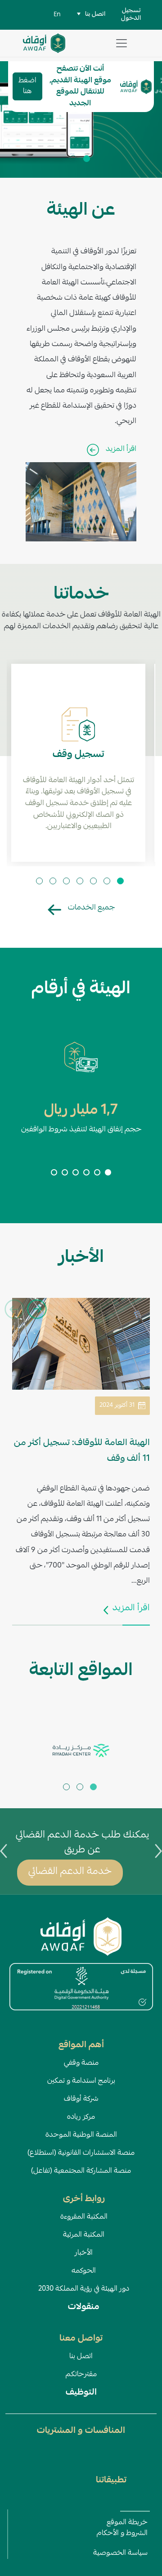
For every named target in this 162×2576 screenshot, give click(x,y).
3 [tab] (94, 882)
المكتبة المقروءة (84, 2217)
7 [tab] (40, 882)
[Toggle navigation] (121, 43)
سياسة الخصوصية (120, 2553)
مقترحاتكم (81, 2375)
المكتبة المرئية (84, 2235)
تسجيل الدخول (131, 15)
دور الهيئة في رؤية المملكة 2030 (84, 2289)
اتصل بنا (81, 2357)
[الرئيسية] (44, 40)
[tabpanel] (81, 119)
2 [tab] (74, 160)
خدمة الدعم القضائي (70, 1872)
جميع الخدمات (91, 908)
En (57, 15)
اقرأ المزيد (121, 449)
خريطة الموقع (127, 2523)
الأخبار (84, 2253)
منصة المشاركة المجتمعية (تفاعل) (81, 2171)
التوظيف (81, 2393)
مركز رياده (81, 2117)
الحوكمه (84, 2271)
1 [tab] (88, 160)
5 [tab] (67, 882)
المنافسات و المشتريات (81, 2431)
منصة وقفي (81, 2063)
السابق (15, 1309)
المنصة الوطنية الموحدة (81, 2135)
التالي (37, 1309)
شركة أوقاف (81, 2099)
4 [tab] (81, 882)
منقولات (84, 2307)
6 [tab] (54, 882)
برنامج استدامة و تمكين (81, 2081)
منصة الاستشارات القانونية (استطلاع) (81, 2153)
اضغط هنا (27, 86)
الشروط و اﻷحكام (122, 2534)
